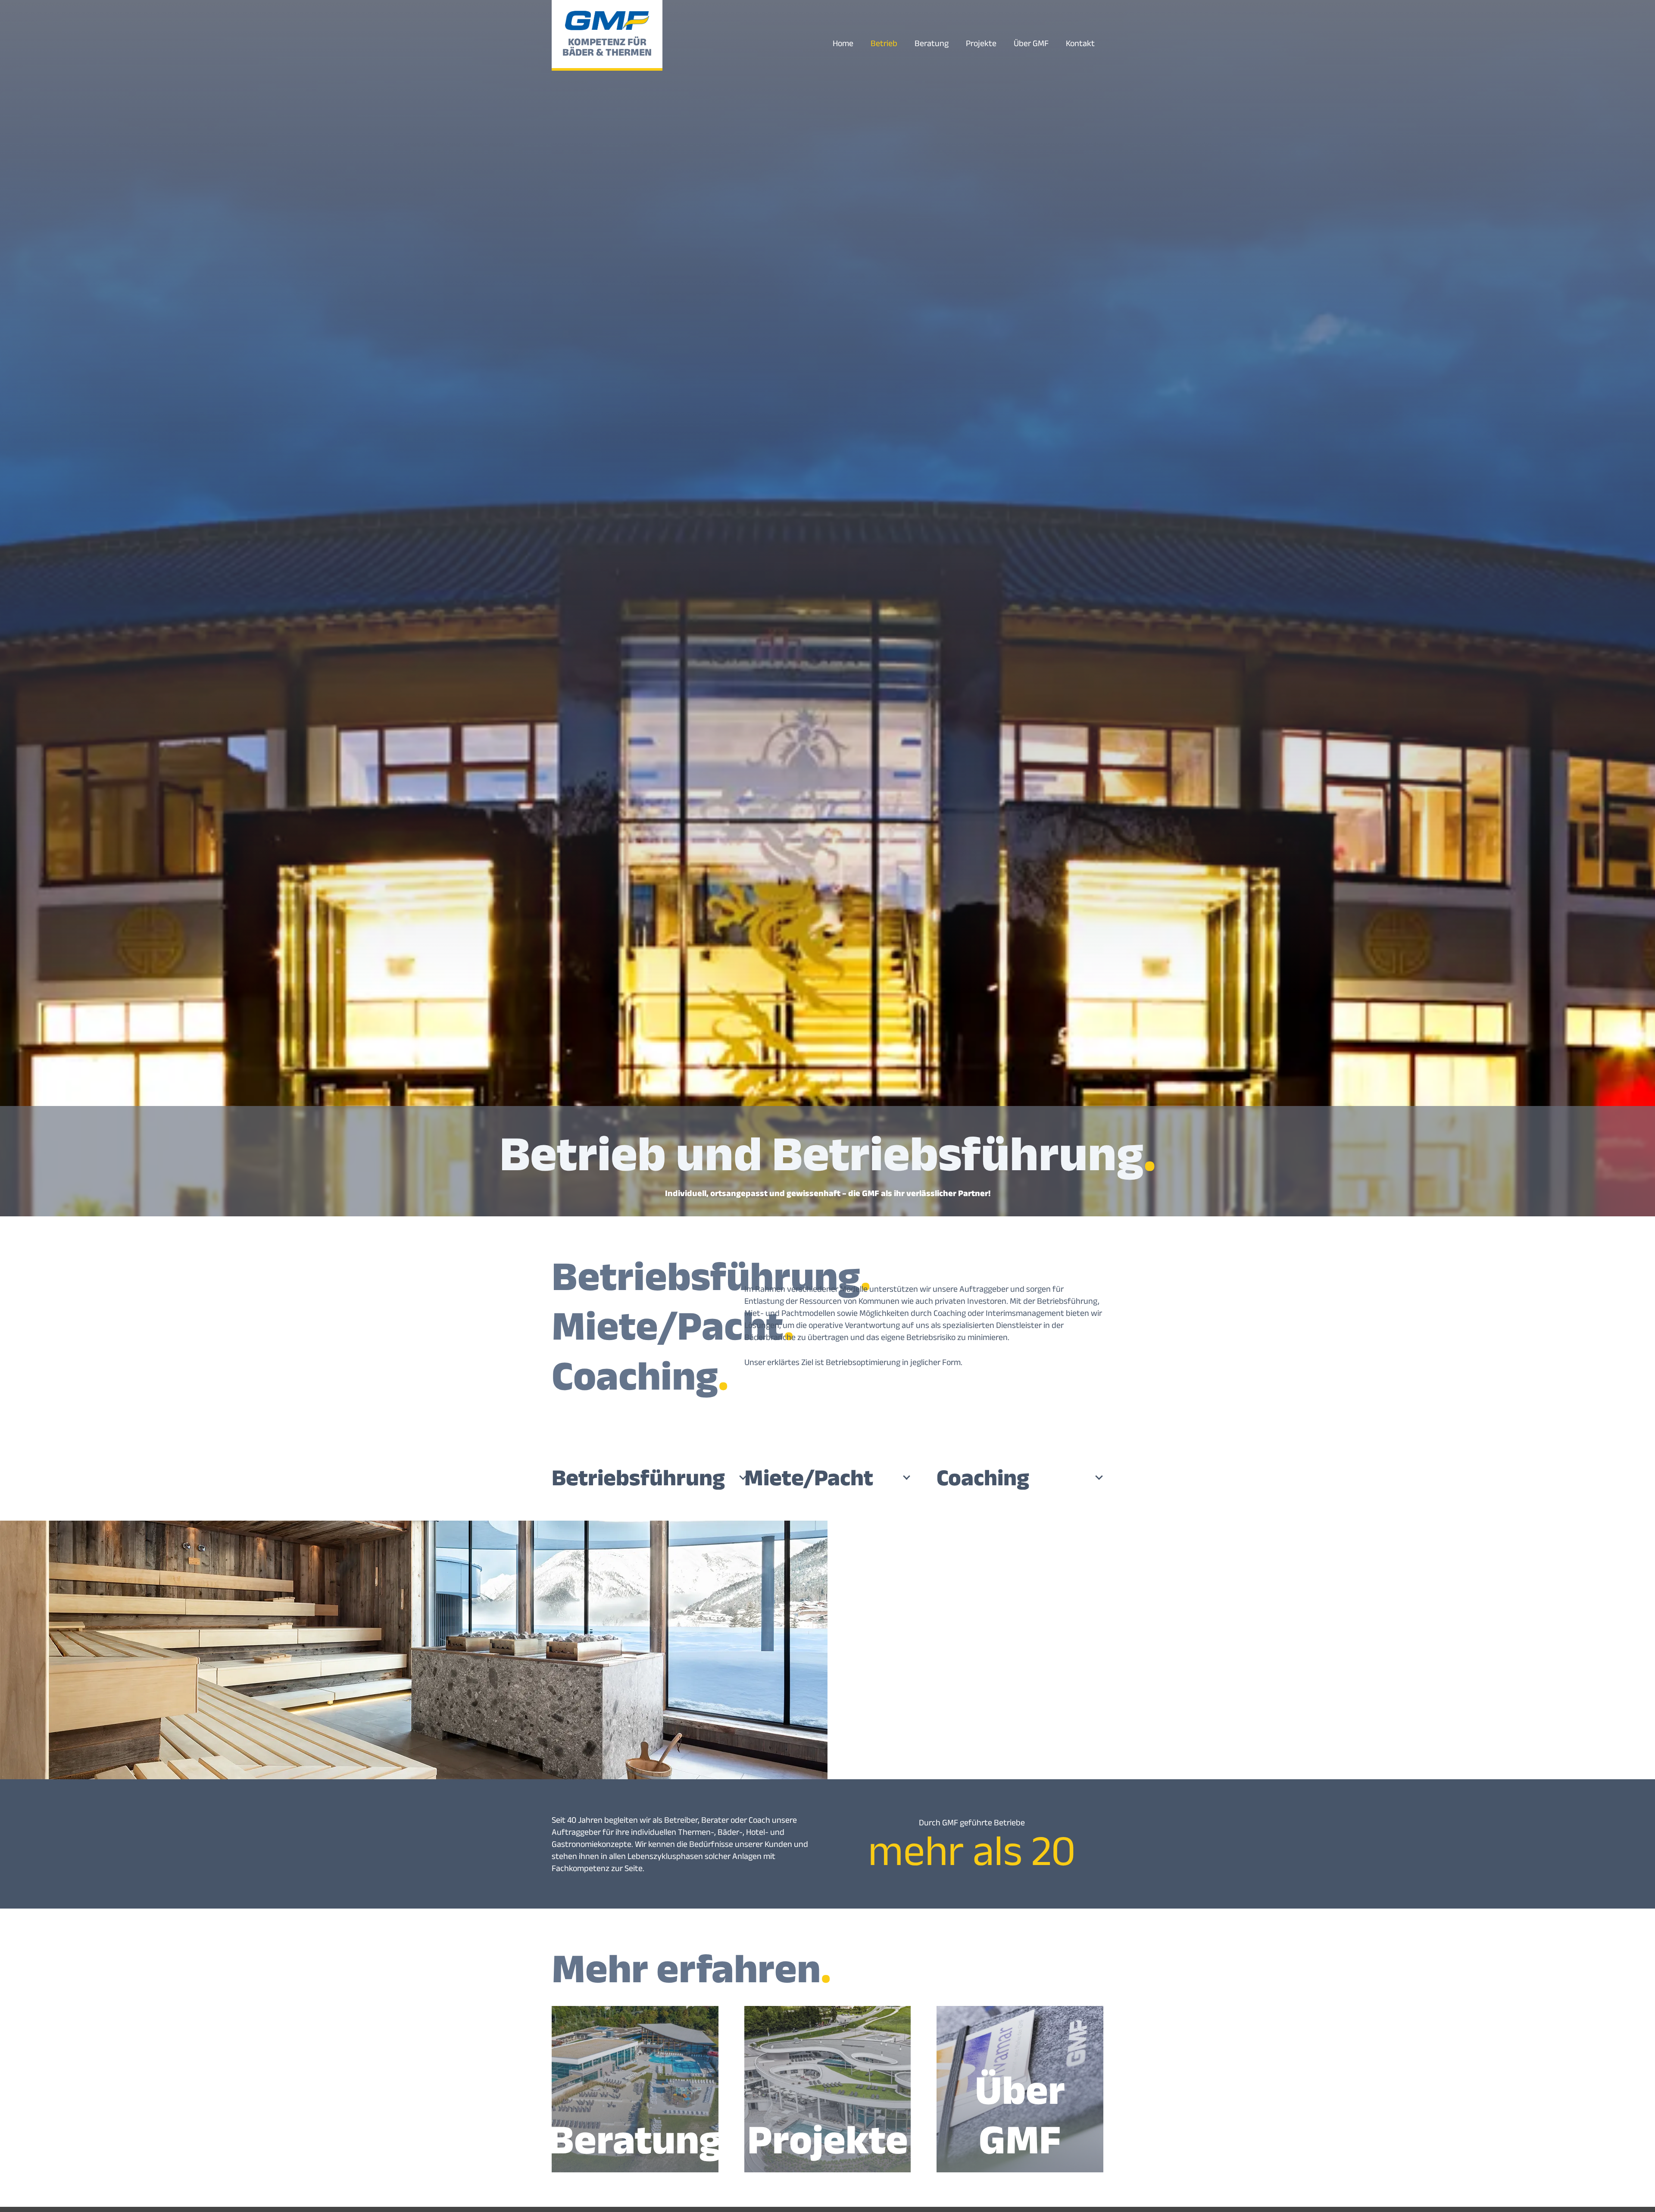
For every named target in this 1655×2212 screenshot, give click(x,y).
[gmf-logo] (607, 20)
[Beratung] (635, 2089)
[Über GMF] (1020, 2089)
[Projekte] (828, 2089)
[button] (1056, 43)
